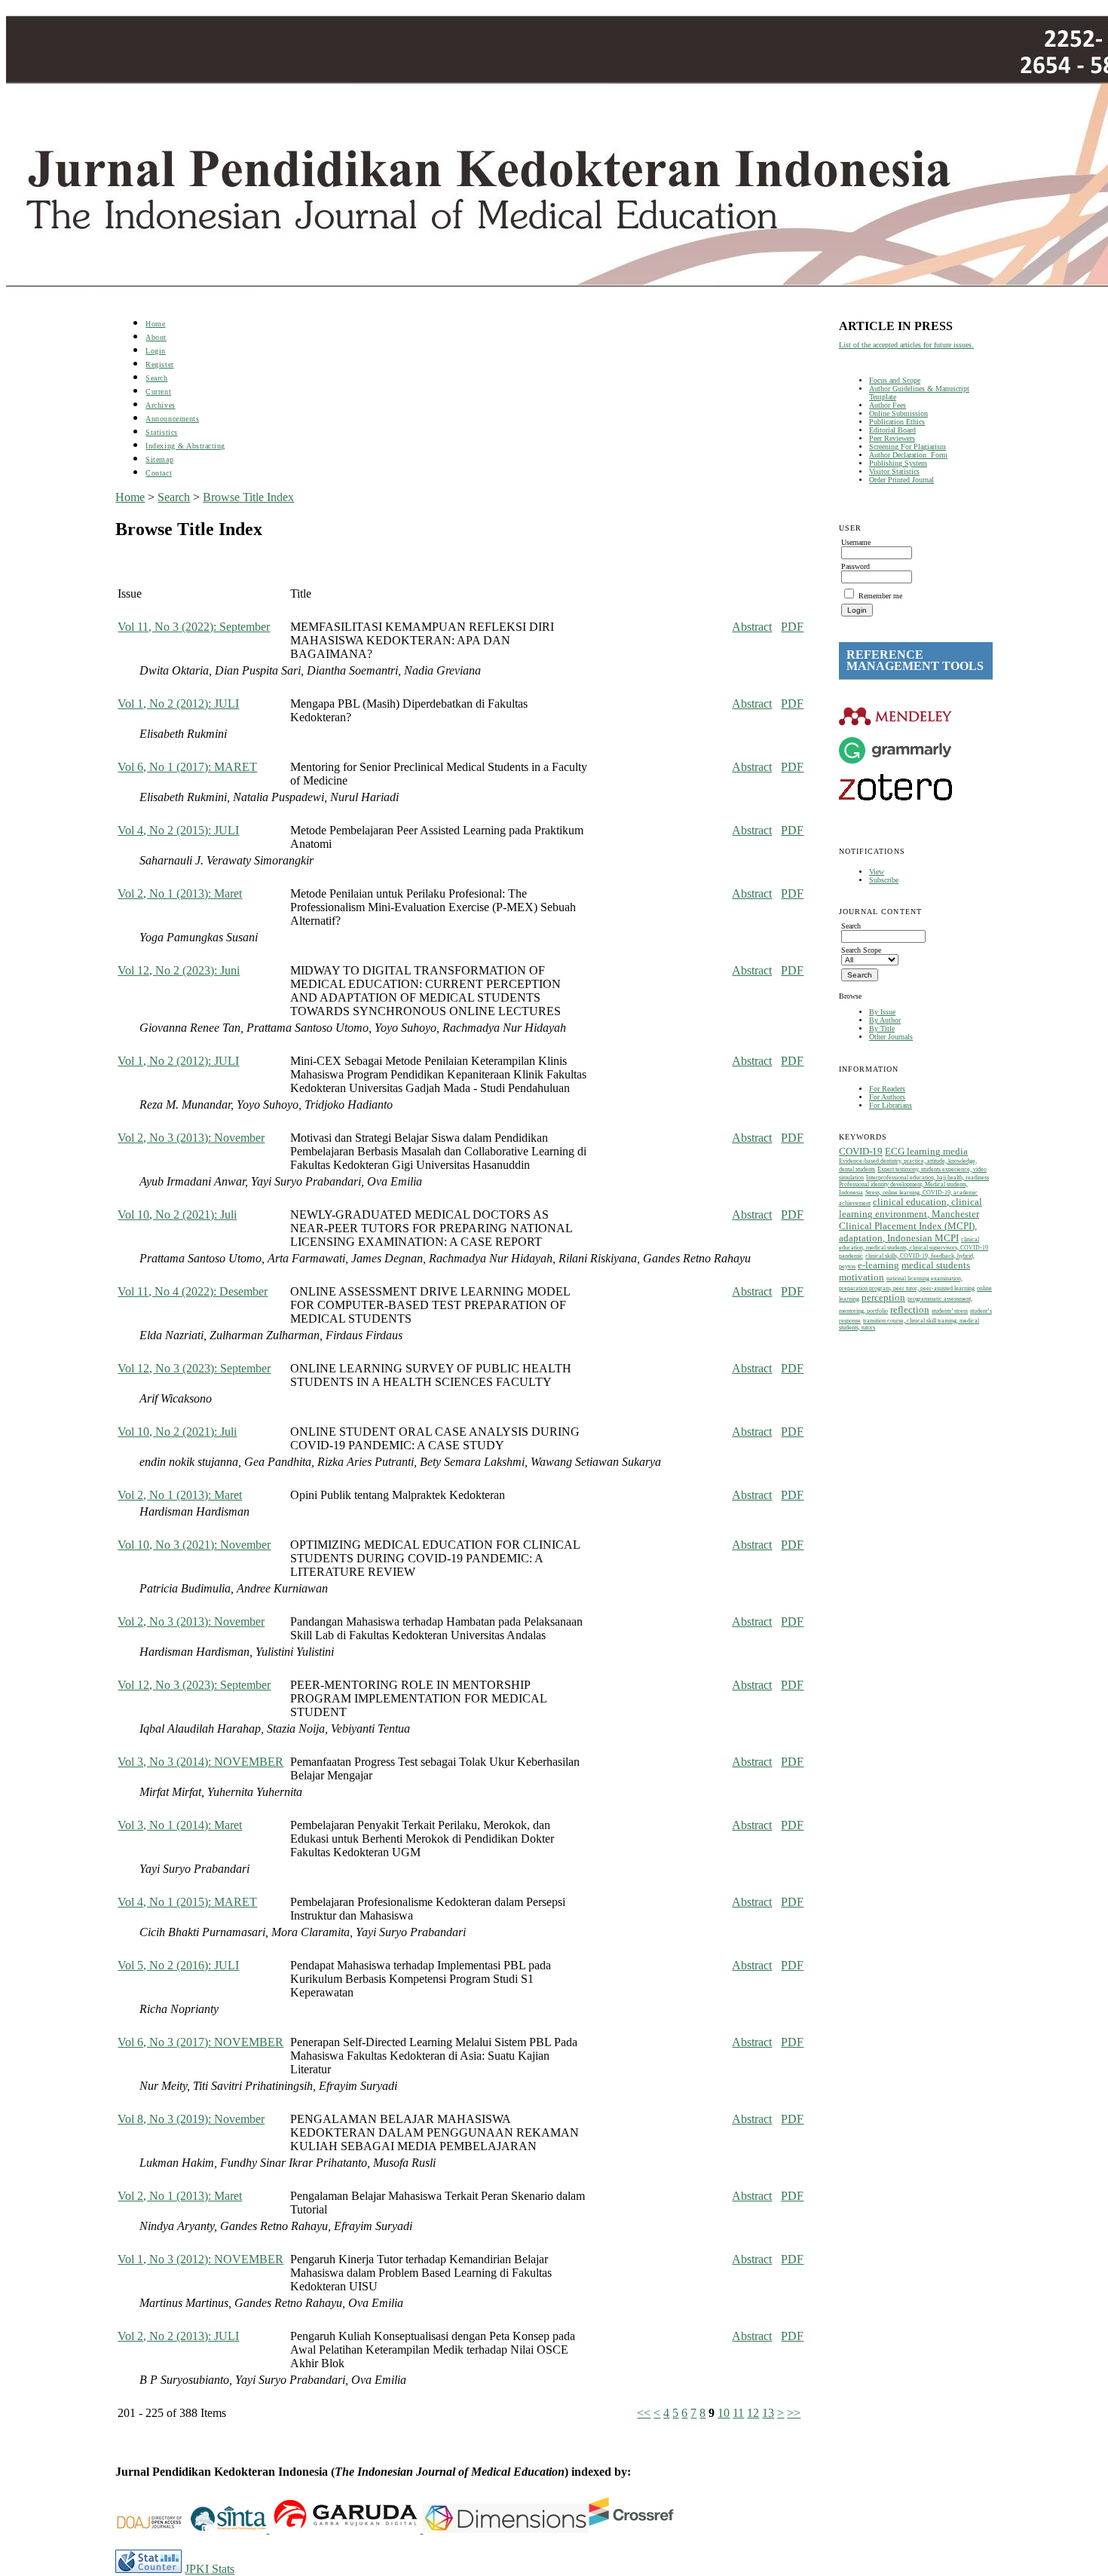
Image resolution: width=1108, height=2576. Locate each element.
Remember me (880, 596)
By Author (885, 1020)
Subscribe (884, 880)
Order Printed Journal (901, 480)
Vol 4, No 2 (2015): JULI (178, 830)
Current (158, 392)
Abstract (752, 627)
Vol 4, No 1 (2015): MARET (187, 1902)
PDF (792, 627)
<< (644, 2413)
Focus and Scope (895, 380)
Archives (160, 405)
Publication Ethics (897, 422)
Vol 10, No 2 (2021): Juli (177, 1215)
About (156, 337)
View (877, 872)
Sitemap (159, 459)
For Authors (887, 1097)
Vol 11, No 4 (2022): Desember (193, 1291)
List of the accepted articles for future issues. (906, 345)
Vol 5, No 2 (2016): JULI (178, 1965)
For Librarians (891, 1105)
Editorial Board (892, 430)
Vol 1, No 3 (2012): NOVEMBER (200, 2259)
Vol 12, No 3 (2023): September (194, 1368)
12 (753, 2413)
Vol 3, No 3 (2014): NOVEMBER (200, 1762)
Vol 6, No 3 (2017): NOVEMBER (200, 2042)
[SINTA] (268, 2529)
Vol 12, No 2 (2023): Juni (179, 970)
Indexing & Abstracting (185, 446)
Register (159, 364)
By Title (882, 1028)
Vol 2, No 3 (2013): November (191, 1138)
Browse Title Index (248, 497)
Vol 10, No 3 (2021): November (194, 1545)
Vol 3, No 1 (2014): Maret (180, 1825)
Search (156, 378)
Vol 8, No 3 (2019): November (191, 2119)
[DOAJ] (153, 2529)
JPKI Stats (210, 2569)
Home (155, 324)
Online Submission (898, 413)
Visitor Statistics (894, 471)
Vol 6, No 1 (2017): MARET (187, 767)
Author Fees (888, 405)
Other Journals (891, 1037)
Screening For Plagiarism (908, 447)
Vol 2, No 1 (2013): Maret (180, 893)
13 (768, 2413)
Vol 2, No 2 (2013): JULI (178, 2336)
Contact (159, 473)
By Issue (882, 1012)
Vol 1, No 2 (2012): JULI (178, 704)
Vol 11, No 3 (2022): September (194, 627)
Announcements (172, 419)
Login (156, 351)
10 (724, 2413)
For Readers (887, 1089)
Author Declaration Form (908, 455)
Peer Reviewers (892, 438)
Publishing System (898, 463)
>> (794, 2413)
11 (738, 2413)
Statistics (161, 432)
